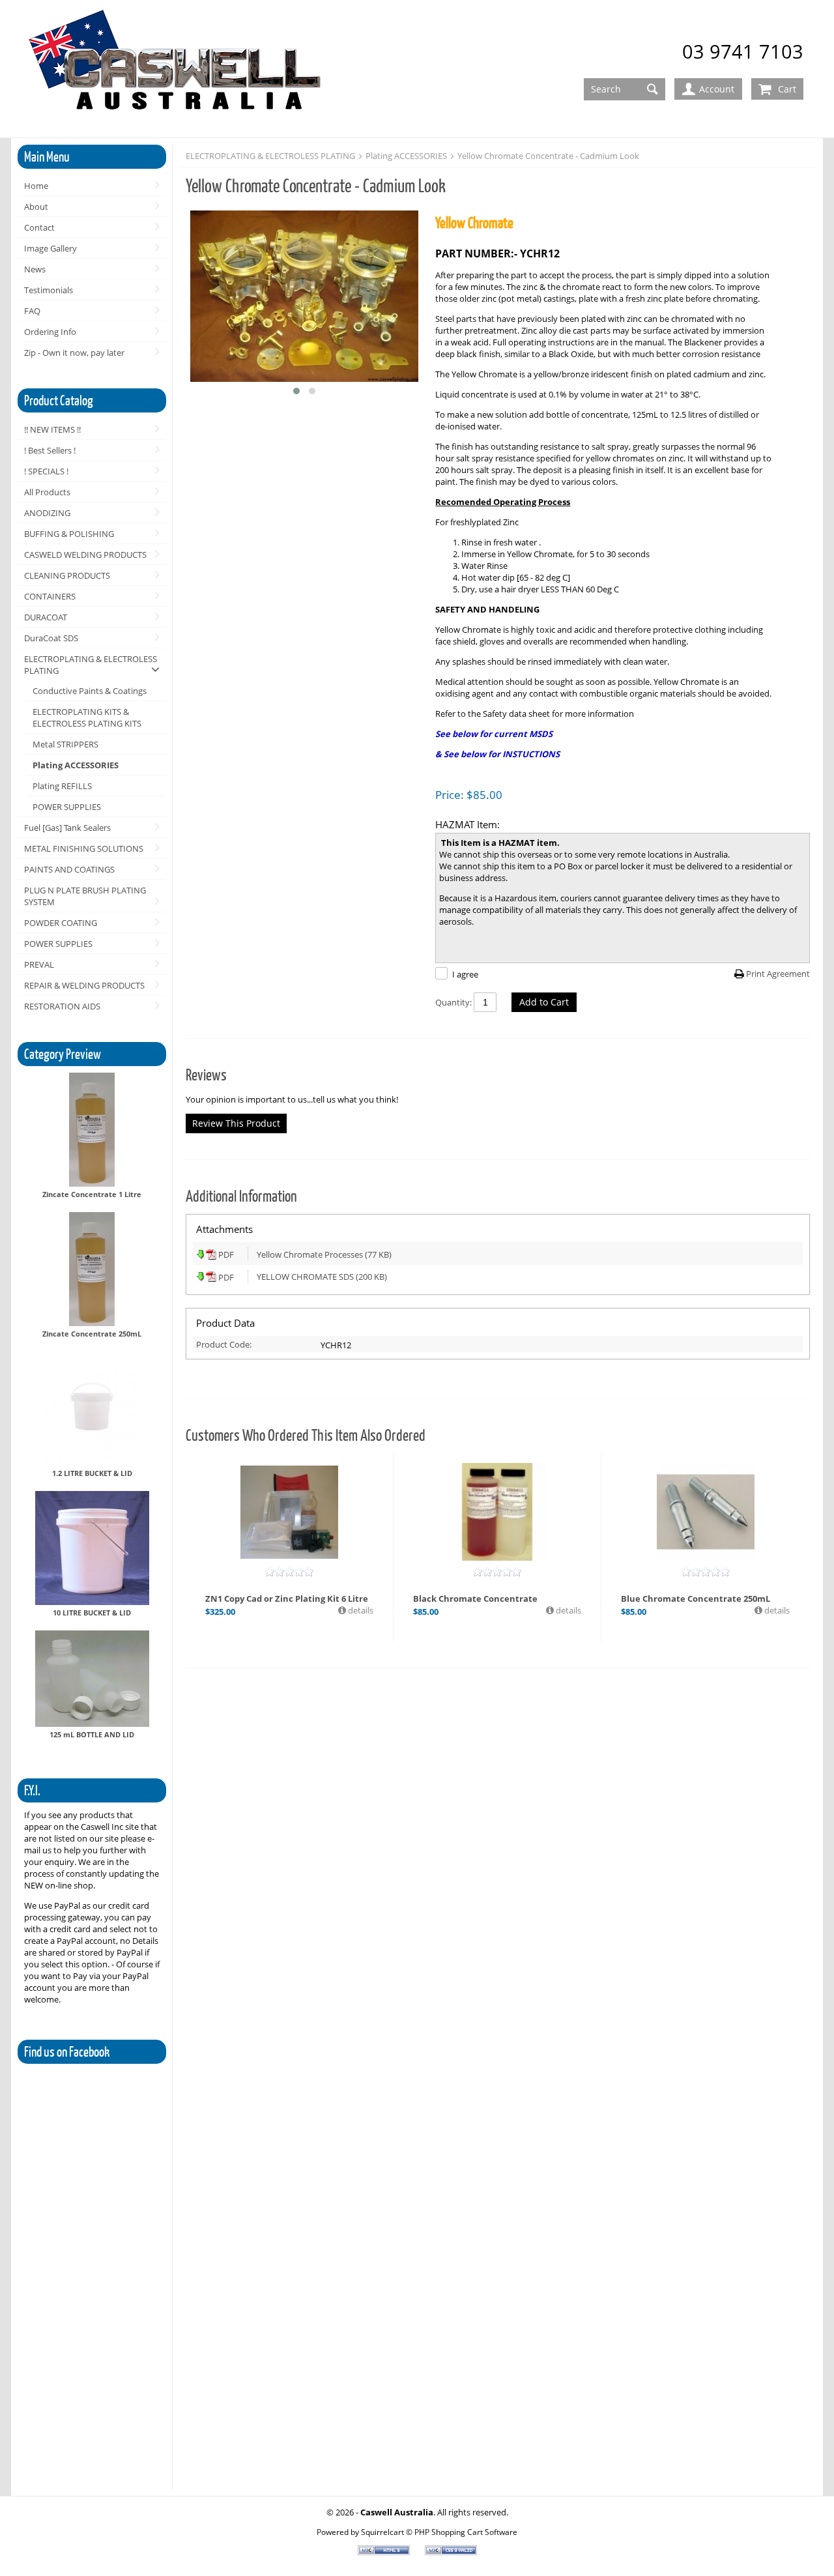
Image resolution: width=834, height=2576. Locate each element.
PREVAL (39, 964)
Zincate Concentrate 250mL (92, 1334)
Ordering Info (50, 332)
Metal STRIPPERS (65, 744)
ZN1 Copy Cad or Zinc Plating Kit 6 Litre (287, 1599)
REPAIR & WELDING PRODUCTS (84, 985)
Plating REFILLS (62, 786)
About (36, 207)
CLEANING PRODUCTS (67, 575)
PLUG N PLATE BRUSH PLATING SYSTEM (85, 896)
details (360, 1610)
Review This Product (236, 1123)
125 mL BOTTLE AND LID (92, 1734)
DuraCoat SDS (51, 638)
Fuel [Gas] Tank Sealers (67, 828)
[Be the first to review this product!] (289, 1572)
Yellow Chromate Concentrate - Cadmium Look (548, 156)
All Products (47, 492)
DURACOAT (46, 617)
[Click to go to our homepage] (177, 69)
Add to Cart (544, 1002)
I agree (465, 974)
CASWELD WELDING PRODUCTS (85, 555)
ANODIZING (47, 513)
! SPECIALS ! (46, 471)
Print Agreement (778, 974)
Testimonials (49, 290)
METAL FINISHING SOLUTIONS (84, 848)
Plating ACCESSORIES (76, 765)
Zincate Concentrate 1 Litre (92, 1194)
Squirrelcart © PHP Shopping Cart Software (439, 2532)
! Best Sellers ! (50, 450)
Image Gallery (50, 248)
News (35, 269)
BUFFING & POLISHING (69, 534)
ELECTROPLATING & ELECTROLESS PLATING (91, 665)
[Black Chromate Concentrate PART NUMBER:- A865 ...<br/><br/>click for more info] (497, 1512)
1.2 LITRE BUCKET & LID (92, 1473)
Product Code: (224, 1344)
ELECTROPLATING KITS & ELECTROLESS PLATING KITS (87, 717)
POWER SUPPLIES (67, 807)
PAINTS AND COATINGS (69, 869)
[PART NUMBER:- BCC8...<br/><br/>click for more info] (706, 1512)
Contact (39, 227)
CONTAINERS (50, 596)
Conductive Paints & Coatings (90, 691)
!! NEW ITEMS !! (52, 429)
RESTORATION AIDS (62, 1006)
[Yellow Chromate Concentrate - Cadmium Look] (304, 297)
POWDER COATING (61, 923)
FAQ (32, 311)
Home (36, 186)
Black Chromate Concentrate (475, 1599)
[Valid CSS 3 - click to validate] (451, 2552)
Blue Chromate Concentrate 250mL (696, 1599)
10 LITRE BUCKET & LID (92, 1613)
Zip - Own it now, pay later (74, 353)
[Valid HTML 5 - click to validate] (385, 2552)
